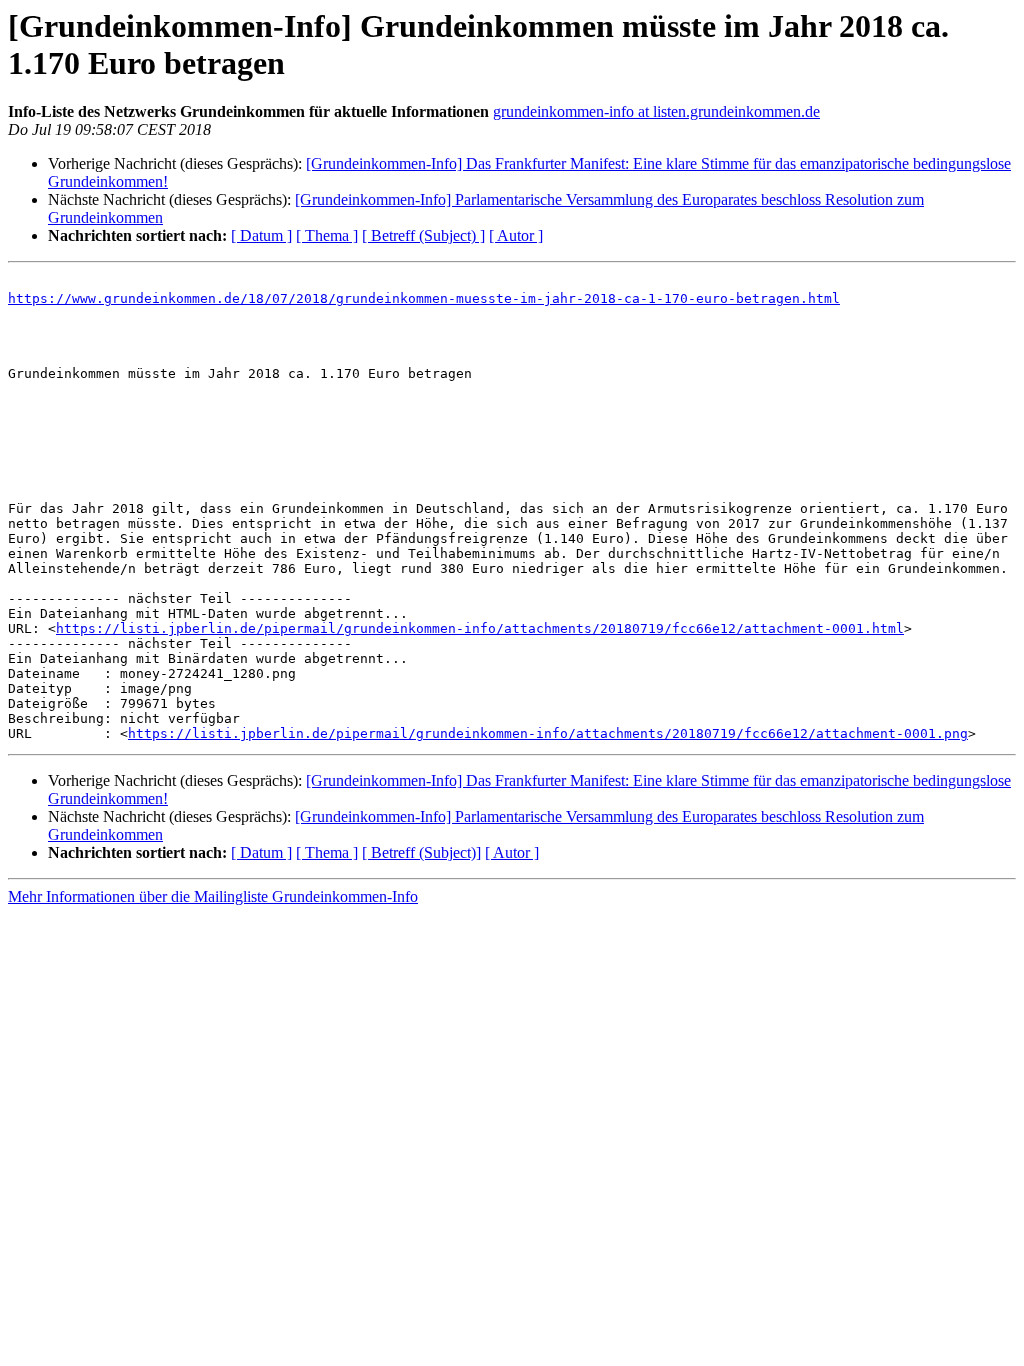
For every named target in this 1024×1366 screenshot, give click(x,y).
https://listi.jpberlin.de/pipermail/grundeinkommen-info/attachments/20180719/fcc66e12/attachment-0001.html (480, 628)
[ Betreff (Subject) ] (423, 235)
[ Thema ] (327, 235)
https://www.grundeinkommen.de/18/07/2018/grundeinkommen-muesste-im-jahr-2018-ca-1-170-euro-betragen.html (424, 298)
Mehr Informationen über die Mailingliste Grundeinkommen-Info (213, 896)
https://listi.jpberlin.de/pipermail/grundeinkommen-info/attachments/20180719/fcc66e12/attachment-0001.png (548, 733)
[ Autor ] (516, 235)
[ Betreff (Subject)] (421, 852)
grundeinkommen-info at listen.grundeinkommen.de (656, 111)
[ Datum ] (261, 235)
